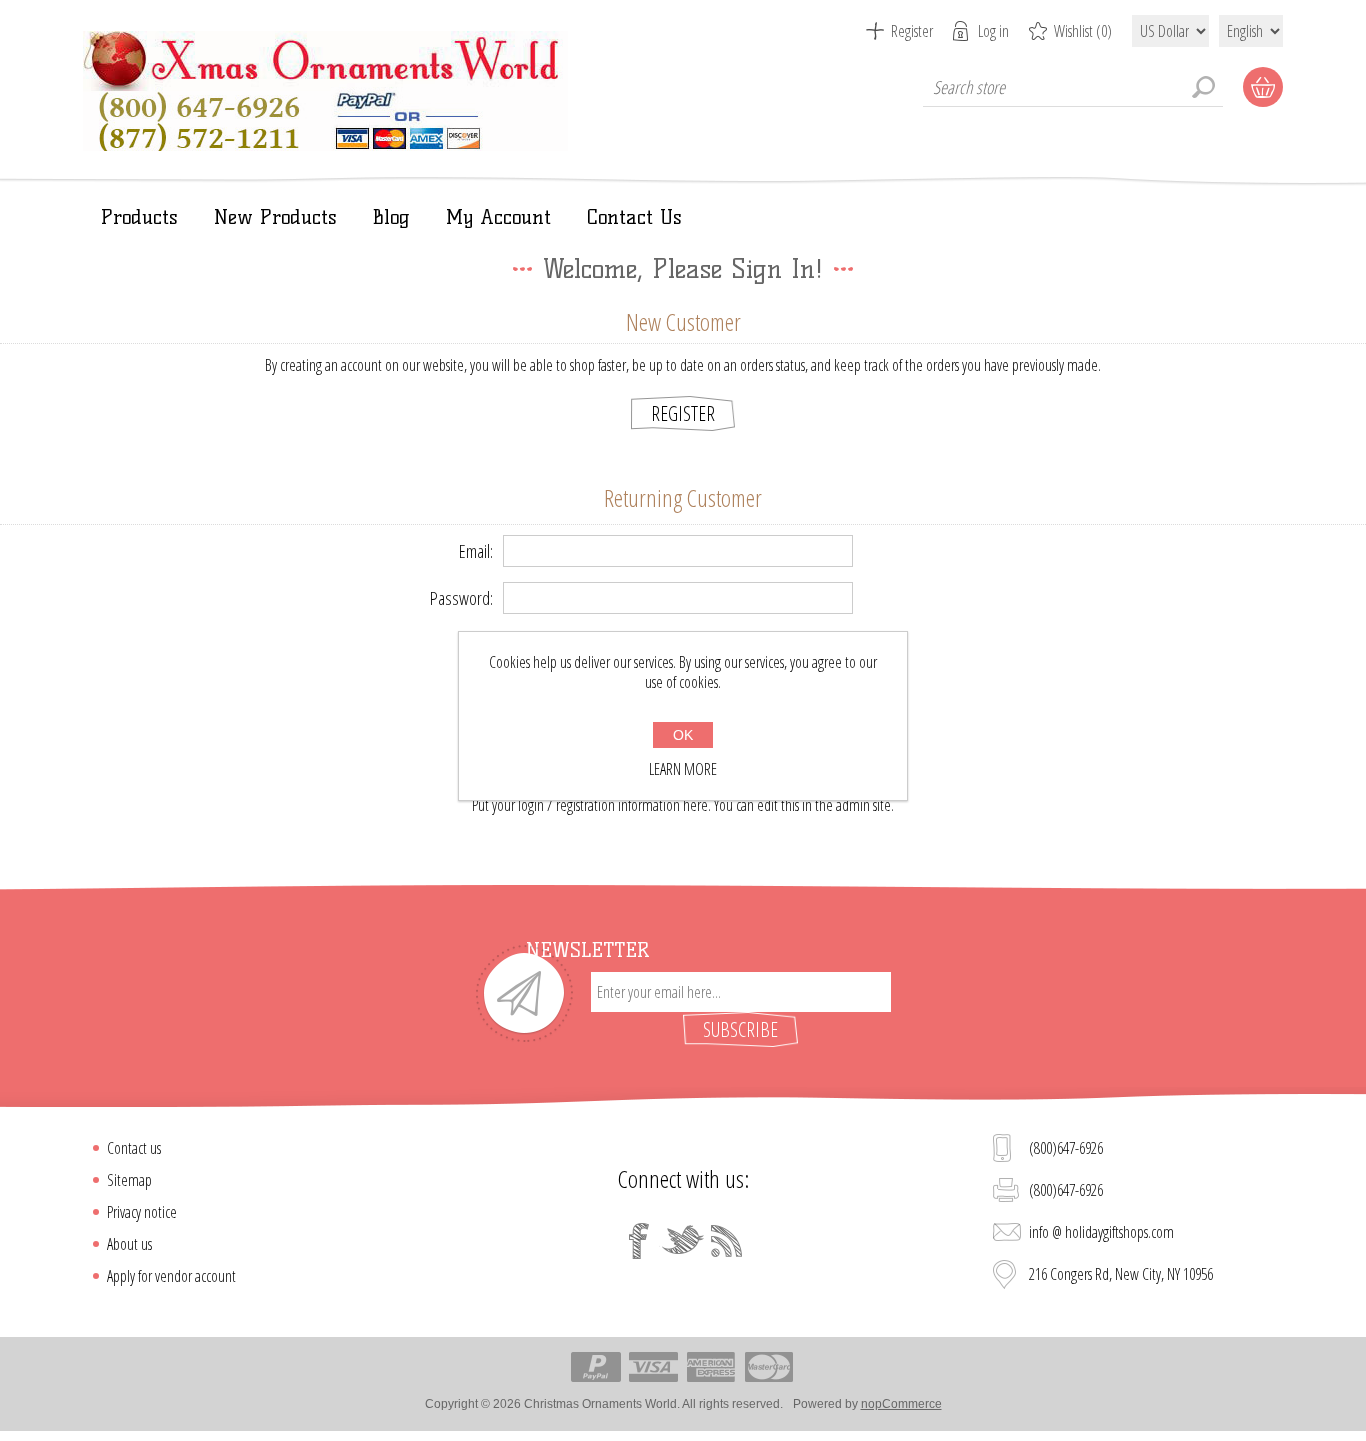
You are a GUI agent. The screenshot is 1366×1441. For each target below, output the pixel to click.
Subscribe (740, 1029)
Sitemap (129, 1180)
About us (129, 1244)
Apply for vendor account (171, 1276)
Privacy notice (142, 1212)
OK (683, 735)
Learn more (683, 769)
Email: (476, 551)
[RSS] (727, 1241)
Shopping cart (1263, 87)
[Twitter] (683, 1241)
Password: (461, 598)
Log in (993, 31)
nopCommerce (901, 1404)
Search (1203, 87)
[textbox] (1073, 87)
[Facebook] (639, 1241)
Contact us (134, 1148)
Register (912, 31)
